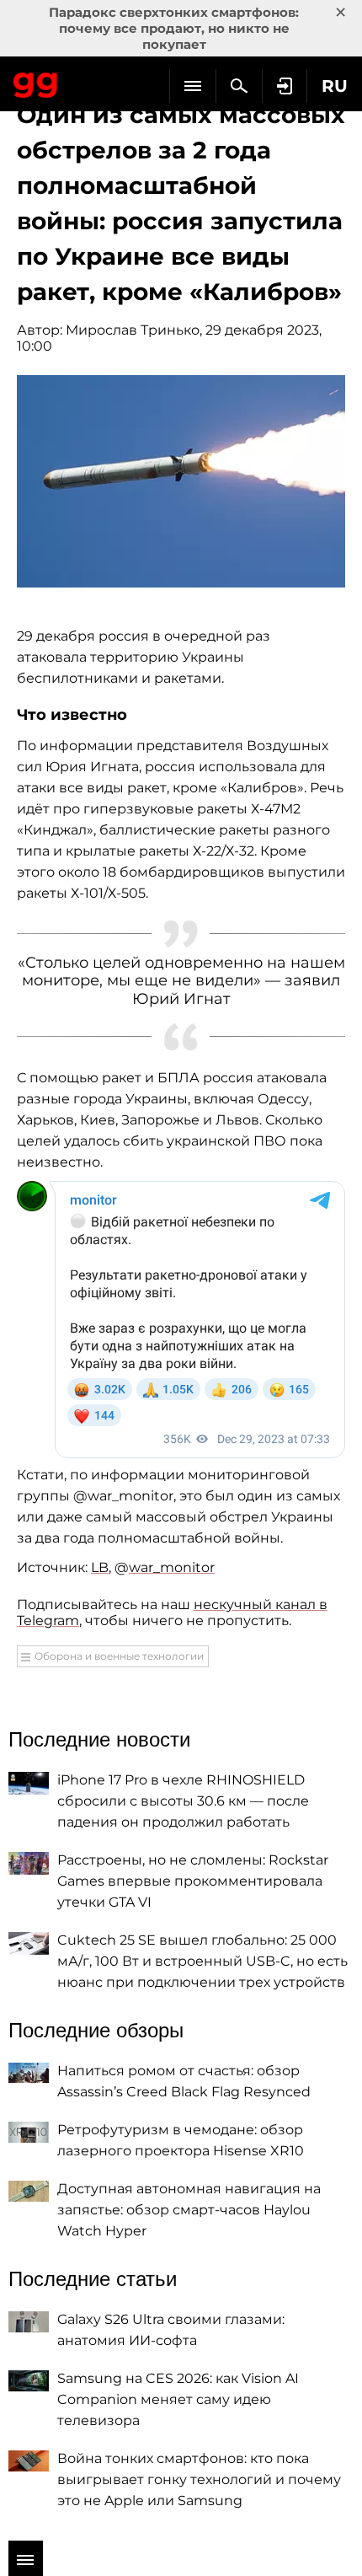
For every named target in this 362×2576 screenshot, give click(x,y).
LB (100, 1567)
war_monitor (172, 1567)
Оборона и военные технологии (119, 1656)
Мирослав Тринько (133, 330)
